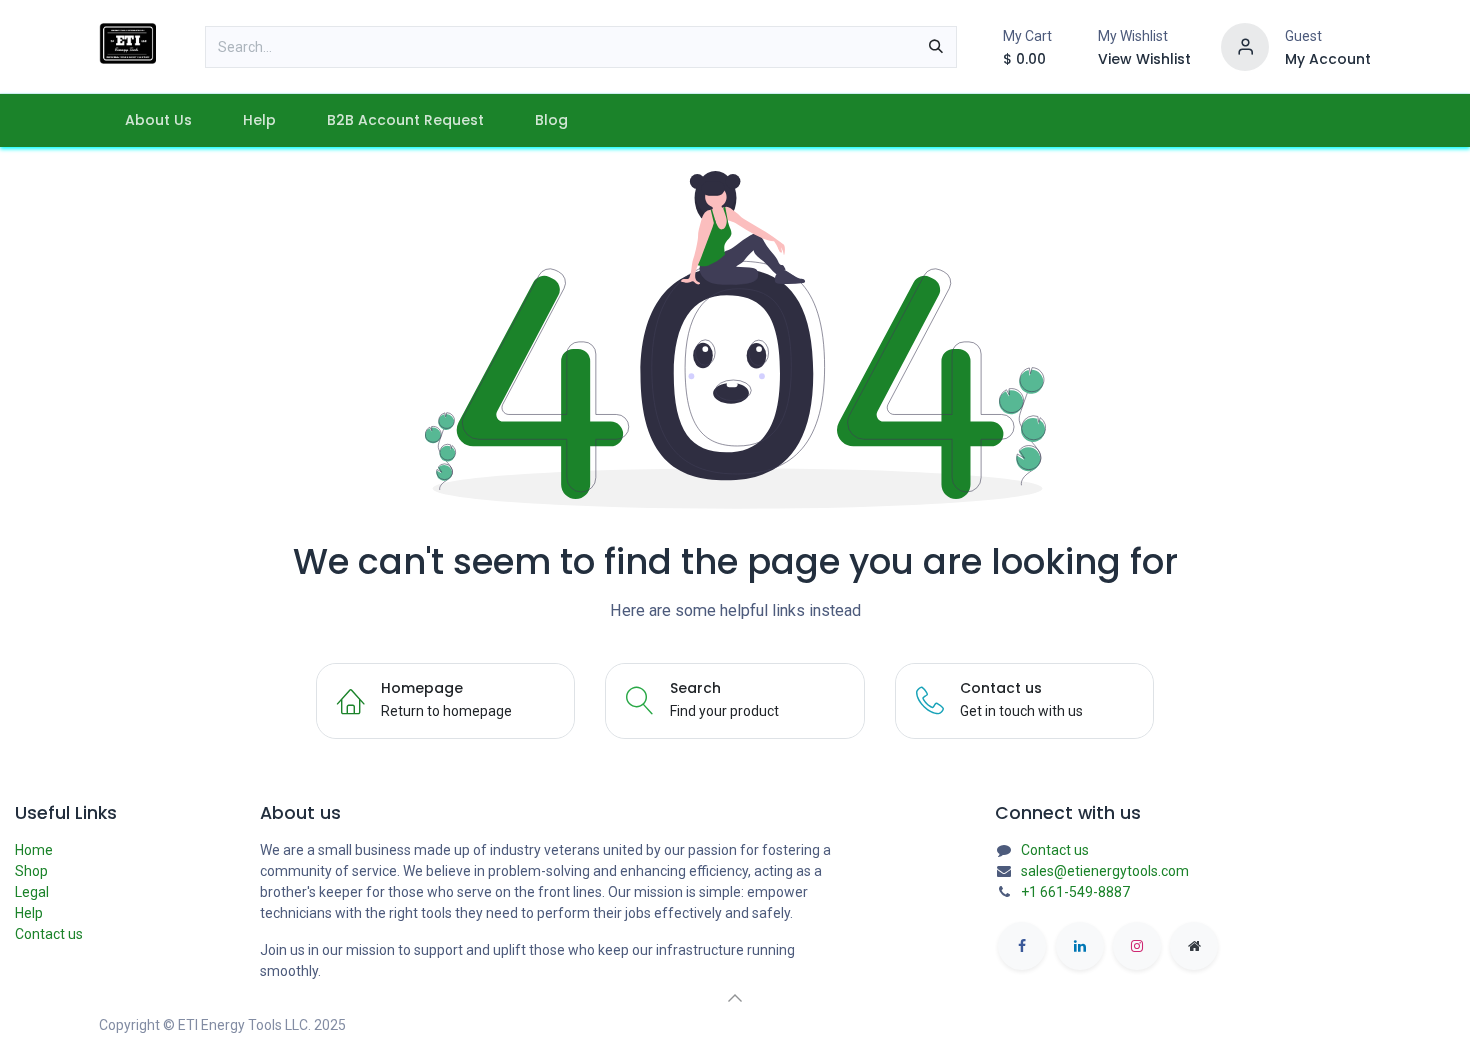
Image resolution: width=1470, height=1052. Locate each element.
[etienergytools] (1194, 946)
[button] (735, 998)
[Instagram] (1137, 946)
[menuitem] (158, 120)
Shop (31, 871)
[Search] (936, 47)
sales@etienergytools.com (1105, 871)
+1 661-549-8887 (1075, 892)
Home (34, 850)
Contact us (49, 934)
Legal (32, 892)
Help (29, 913)
